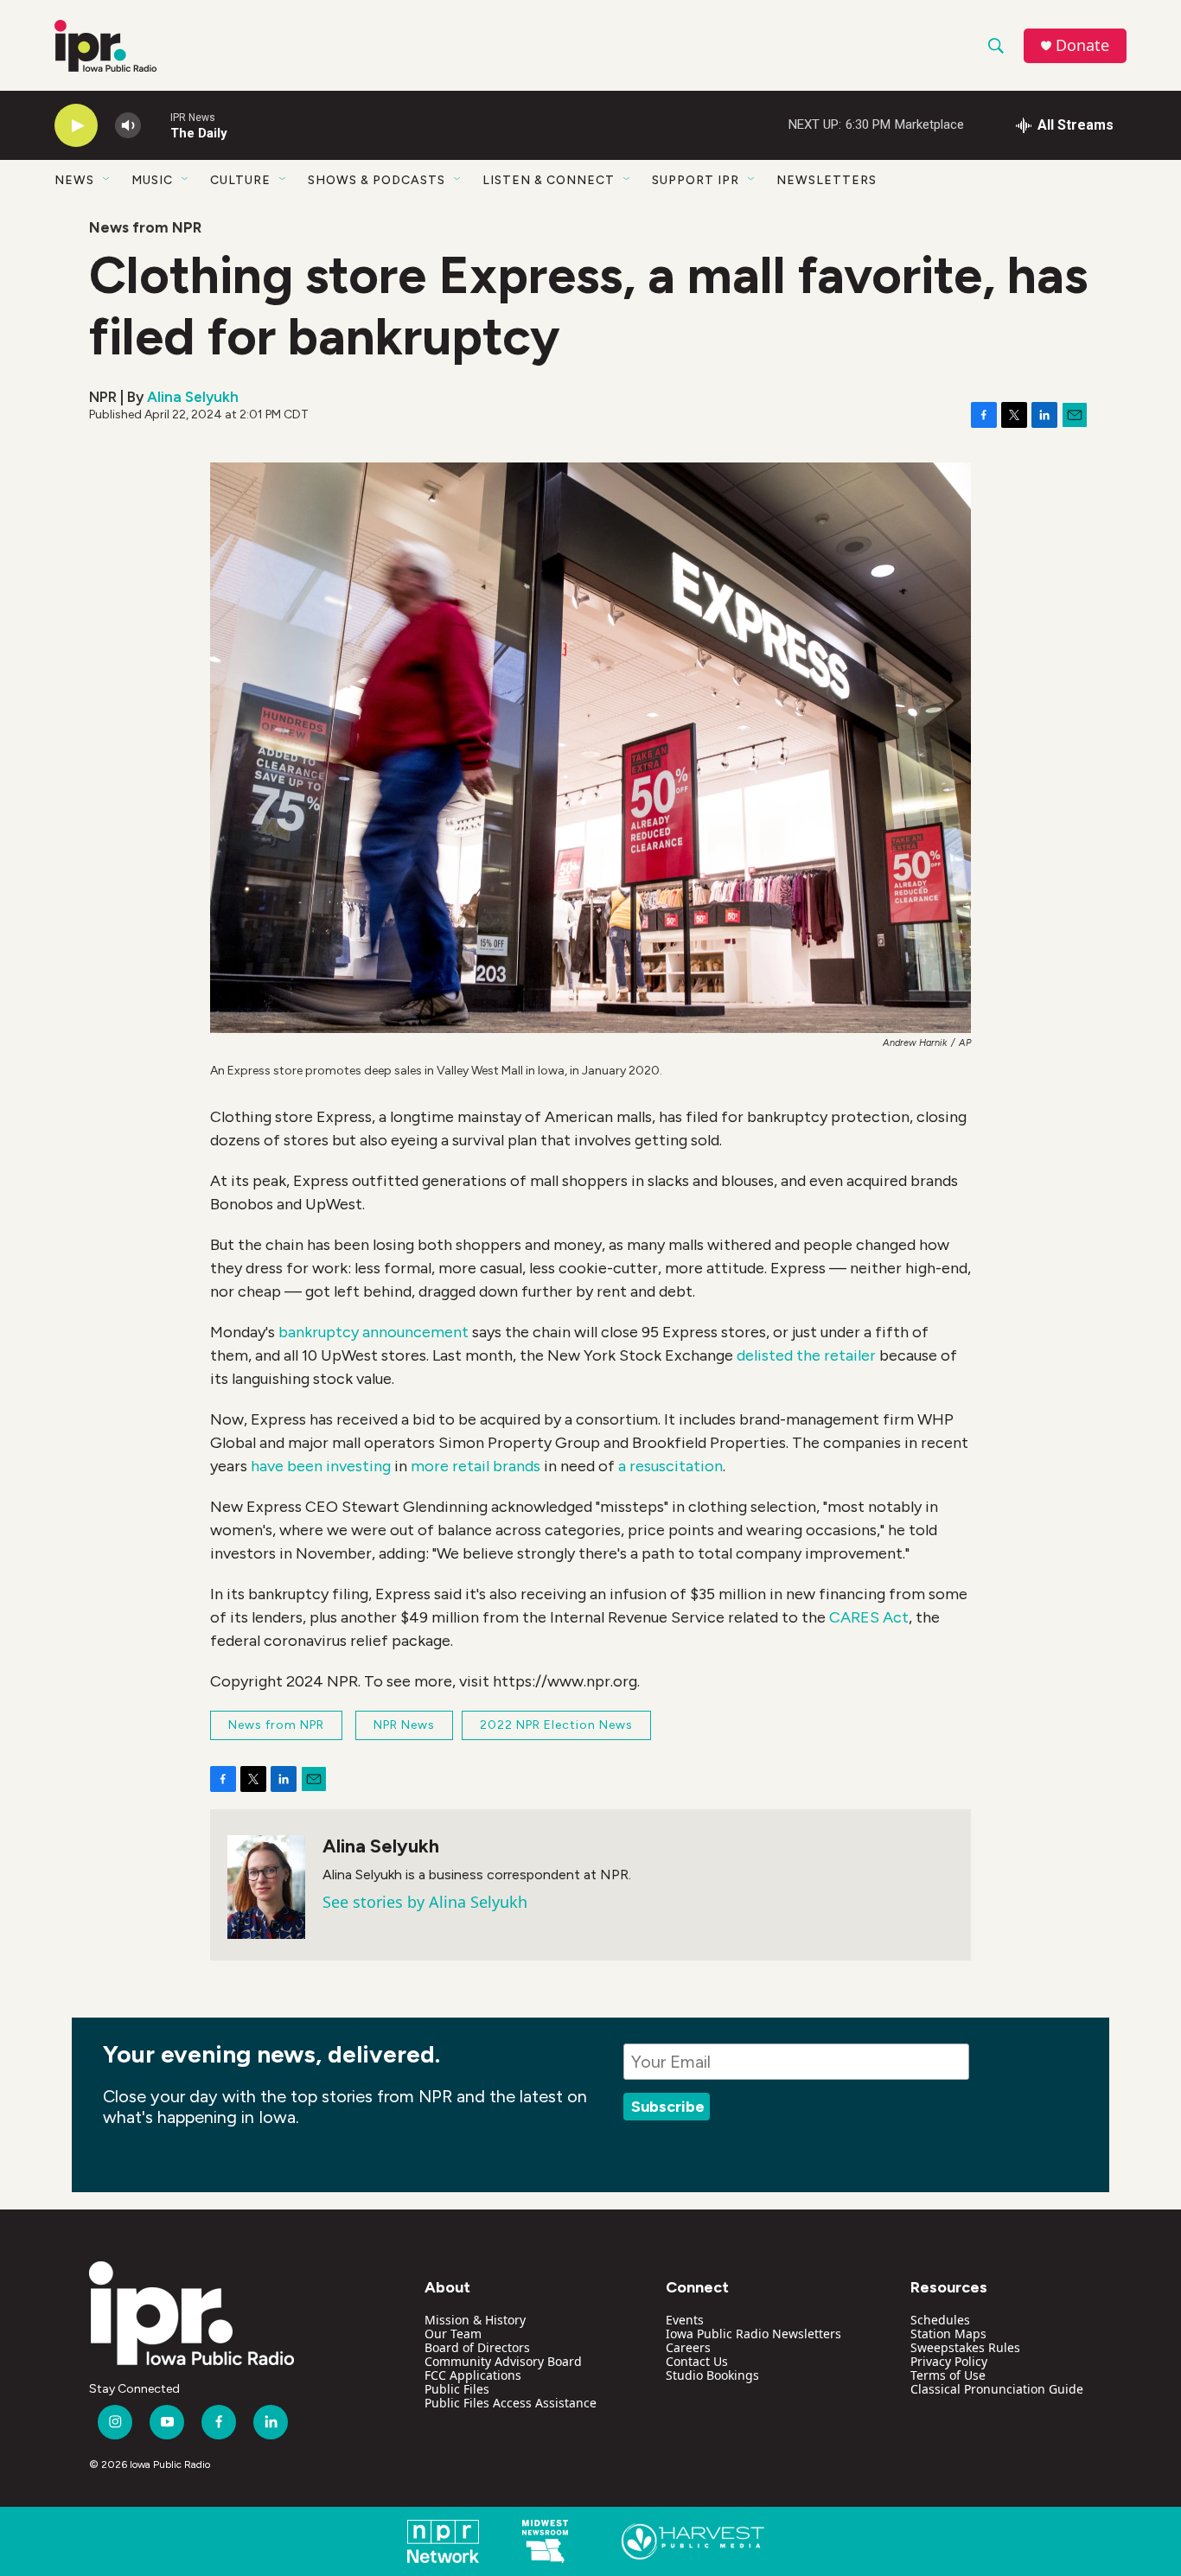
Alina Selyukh (193, 397)
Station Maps (948, 2334)
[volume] (128, 126)
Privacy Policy (949, 2361)
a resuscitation (670, 1466)
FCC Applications (473, 2375)
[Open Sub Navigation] (107, 180)
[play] (76, 126)
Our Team (453, 2334)
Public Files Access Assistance (511, 2403)
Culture (240, 180)
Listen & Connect (549, 180)
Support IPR (696, 180)
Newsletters (827, 180)
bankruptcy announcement (375, 1332)
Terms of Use (948, 2375)
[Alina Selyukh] (266, 1887)
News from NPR (145, 227)
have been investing (321, 1466)
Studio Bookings (712, 2375)
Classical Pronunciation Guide (997, 2389)
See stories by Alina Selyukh (425, 1902)
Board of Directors (477, 2347)
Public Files (457, 2389)
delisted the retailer (806, 1355)
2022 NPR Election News (556, 1725)
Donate (1082, 45)
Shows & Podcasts (377, 180)
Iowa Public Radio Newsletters (753, 2334)
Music (152, 180)
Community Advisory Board (503, 2361)
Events (685, 2320)
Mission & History (475, 2320)
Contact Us (697, 2361)
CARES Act (869, 1617)
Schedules (940, 2320)
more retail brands (476, 1466)
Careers (688, 2347)
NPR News (404, 1725)
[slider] (156, 125)
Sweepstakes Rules (965, 2347)
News (74, 180)
